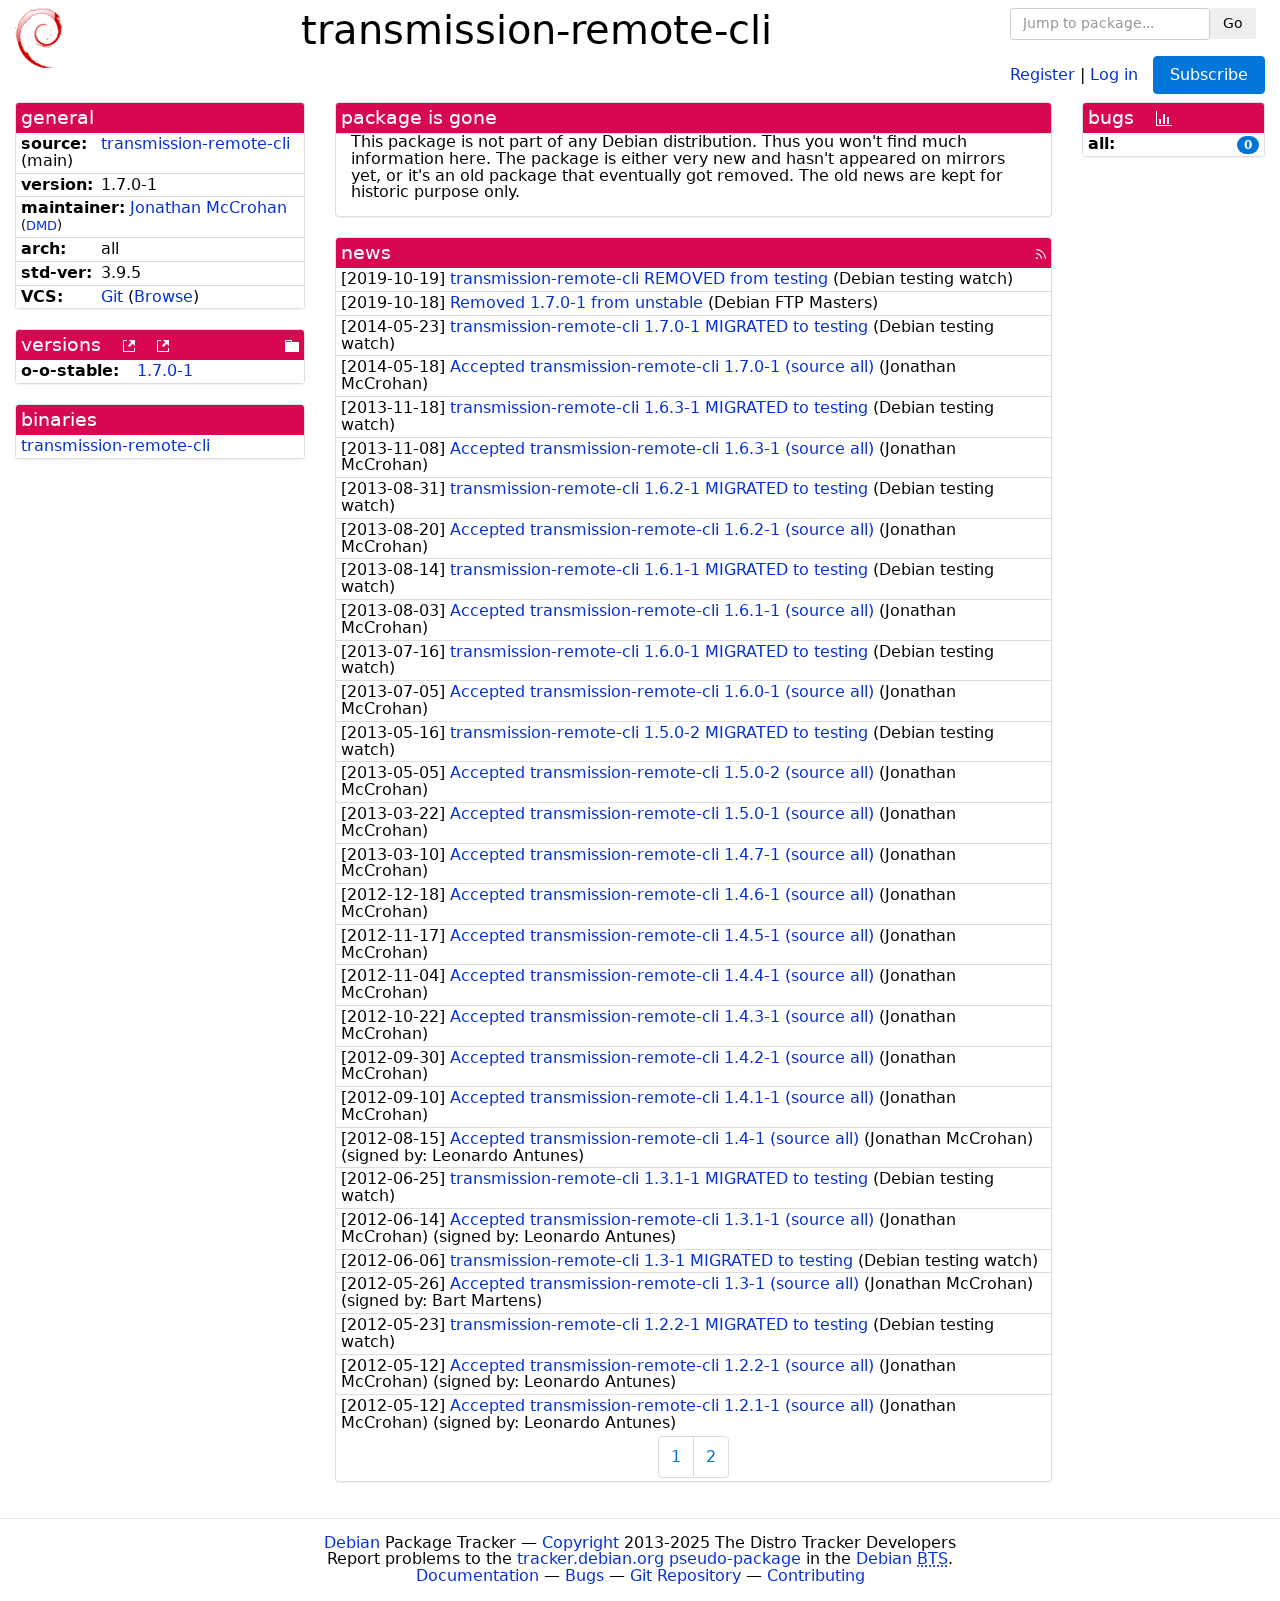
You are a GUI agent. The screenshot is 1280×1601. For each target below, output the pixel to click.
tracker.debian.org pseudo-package (659, 1558)
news (366, 252)
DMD (41, 225)
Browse (163, 296)
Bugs (584, 1575)
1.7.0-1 (165, 370)
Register (1042, 73)
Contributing (816, 1575)
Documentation (477, 1575)
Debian (352, 1542)
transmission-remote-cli (195, 143)
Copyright (580, 1542)
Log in (1114, 73)
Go (1233, 23)
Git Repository (685, 1575)
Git (112, 296)
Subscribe (1209, 74)
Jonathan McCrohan (208, 207)
